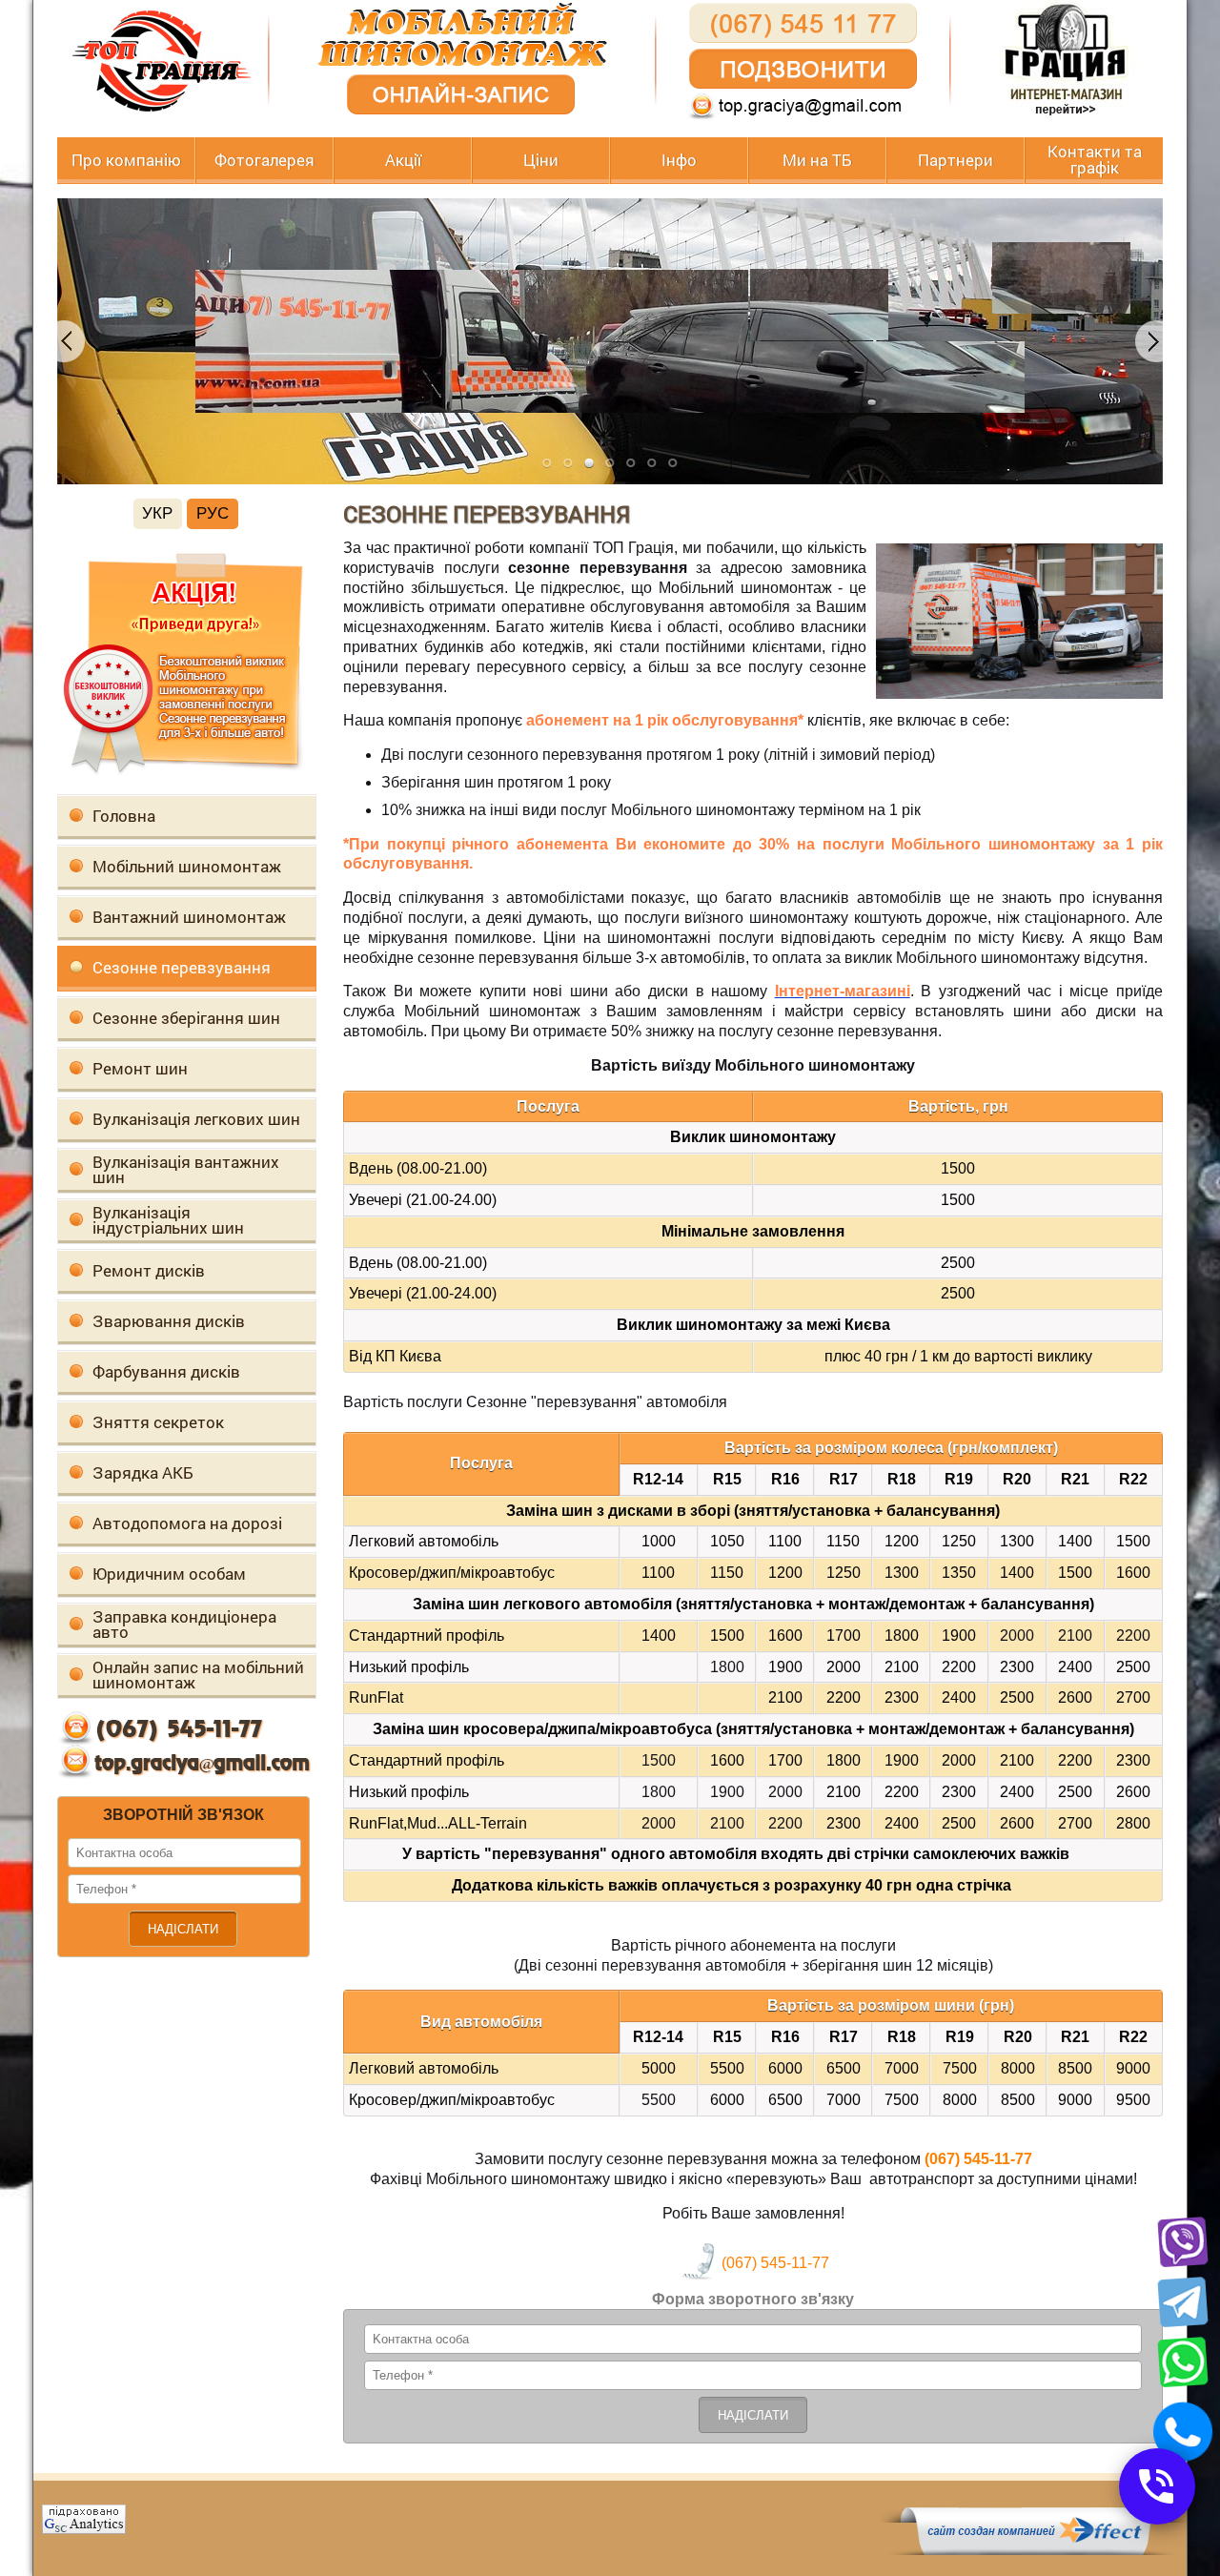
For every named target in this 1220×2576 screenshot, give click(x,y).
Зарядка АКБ (143, 1472)
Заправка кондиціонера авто (184, 1624)
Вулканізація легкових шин (196, 1119)
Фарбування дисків (166, 1371)
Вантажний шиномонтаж (189, 917)
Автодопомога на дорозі (187, 1523)
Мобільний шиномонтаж (187, 866)
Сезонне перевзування (182, 967)
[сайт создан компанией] (1033, 2550)
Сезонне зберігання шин (186, 1018)
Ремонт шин (140, 1068)
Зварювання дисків (169, 1321)
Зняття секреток (158, 1422)
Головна (124, 816)
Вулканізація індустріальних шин (168, 1220)
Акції (403, 161)
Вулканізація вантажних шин (186, 1169)
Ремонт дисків (149, 1270)
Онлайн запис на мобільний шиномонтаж (198, 1675)
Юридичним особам (169, 1574)
